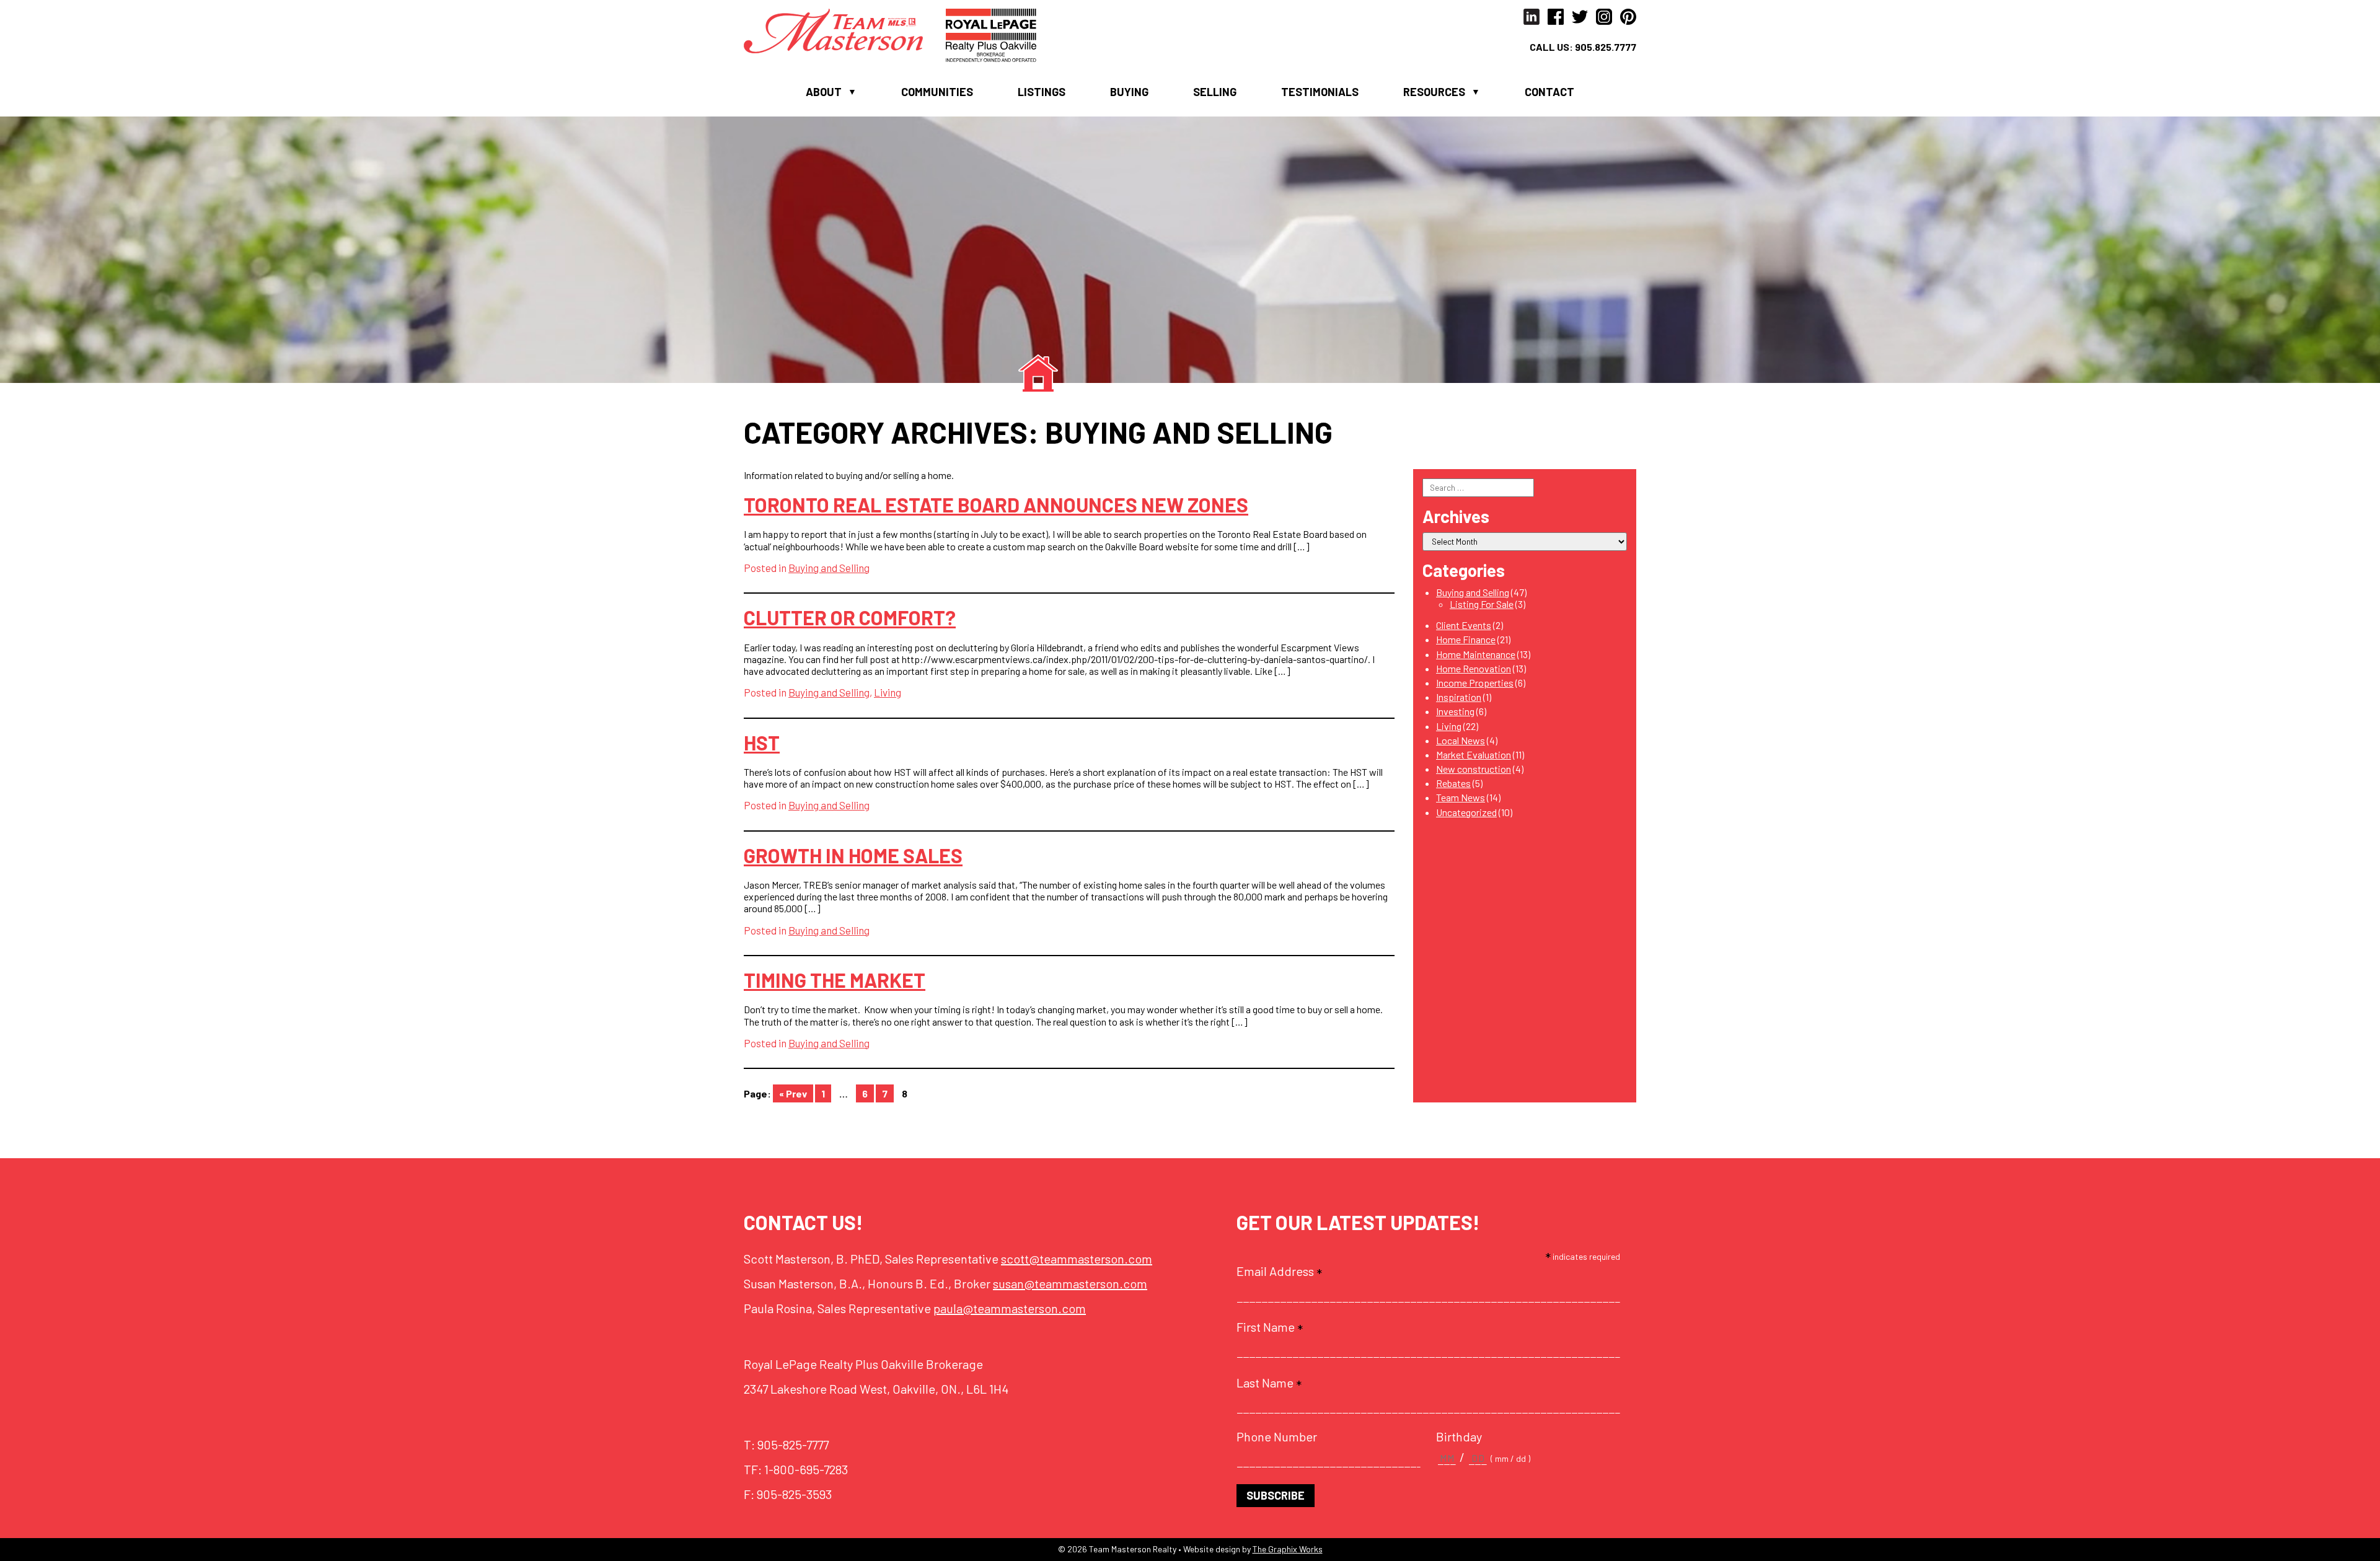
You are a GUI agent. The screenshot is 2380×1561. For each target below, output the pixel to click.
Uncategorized (1466, 812)
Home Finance (1466, 639)
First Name (1270, 1327)
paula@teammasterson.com (1010, 1308)
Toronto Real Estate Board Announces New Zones (996, 504)
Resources (1434, 92)
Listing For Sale (1482, 604)
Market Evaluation (1474, 754)
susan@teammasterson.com (1070, 1283)
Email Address (1279, 1271)
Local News (1461, 740)
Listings (1042, 92)
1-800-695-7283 (806, 1469)
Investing (1455, 711)
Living (888, 692)
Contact (1549, 92)
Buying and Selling (829, 568)
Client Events (1464, 625)
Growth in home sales (853, 855)
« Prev (793, 1093)
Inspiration (1459, 697)
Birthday (1459, 1436)
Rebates (1453, 783)
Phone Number (1277, 1436)
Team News (1461, 797)
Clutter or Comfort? (850, 617)
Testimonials (1320, 92)
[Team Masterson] (845, 29)
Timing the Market (835, 980)
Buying (1129, 92)
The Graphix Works (1288, 1549)
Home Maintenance (1476, 654)
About (824, 92)
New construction (1474, 769)
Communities (937, 92)
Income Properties (1475, 683)
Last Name (1269, 1383)
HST (762, 742)
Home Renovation (1474, 668)
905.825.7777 (1606, 47)
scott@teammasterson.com (1077, 1259)
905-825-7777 (793, 1444)
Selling (1215, 92)
